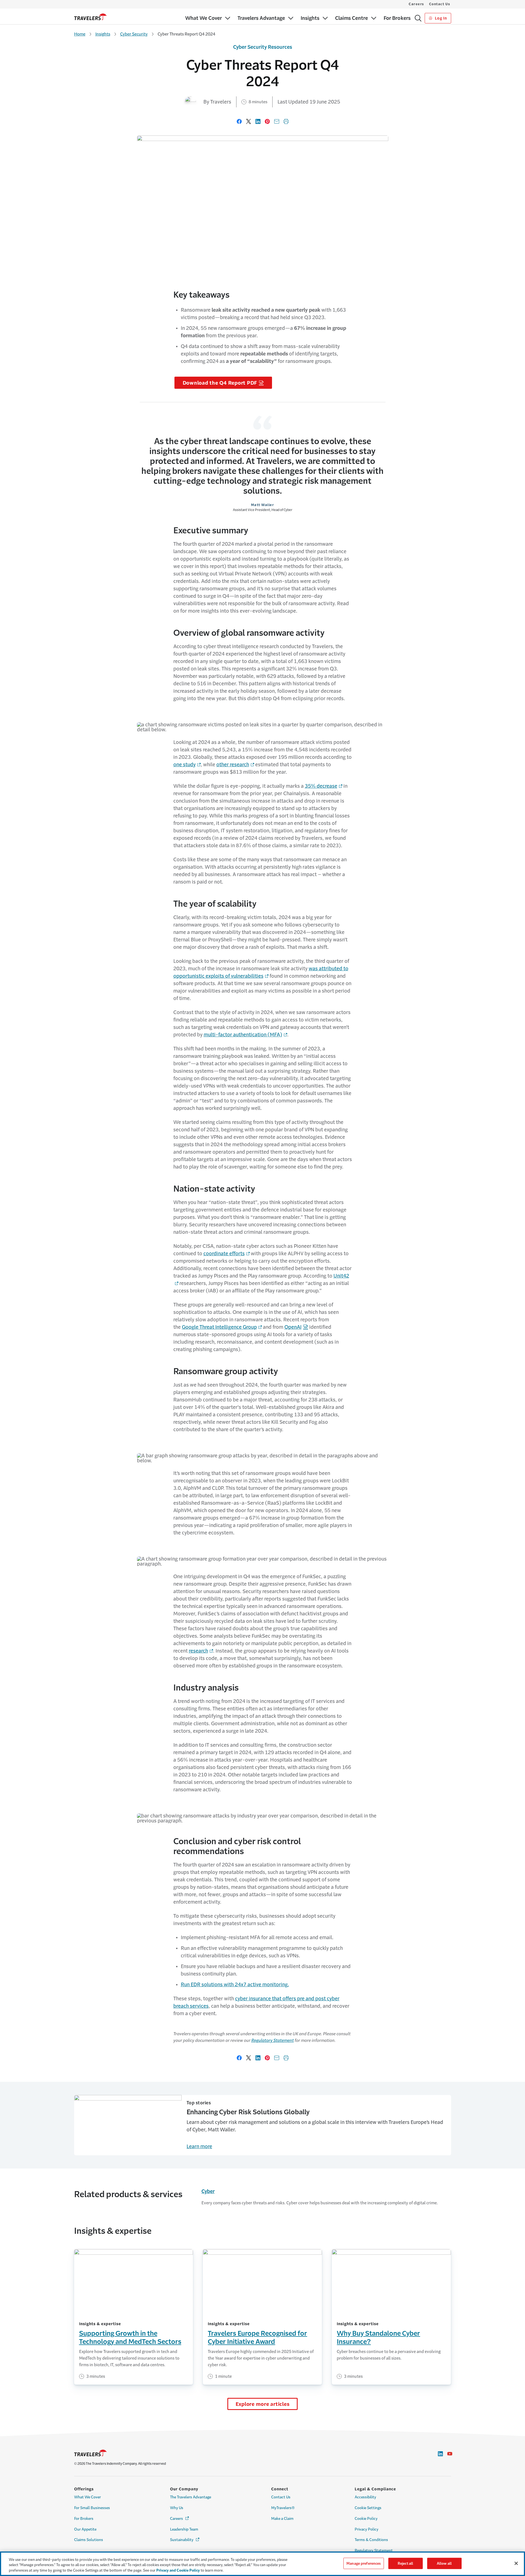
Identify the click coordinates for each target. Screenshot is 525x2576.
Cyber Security (134, 34)
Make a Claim (282, 2519)
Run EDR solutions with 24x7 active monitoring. (235, 1985)
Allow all (444, 2563)
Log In (440, 18)
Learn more (199, 2146)
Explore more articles (263, 2404)
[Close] (516, 2563)
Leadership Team (184, 2529)
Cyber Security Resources (263, 47)
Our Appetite (85, 2529)
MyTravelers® (283, 2508)
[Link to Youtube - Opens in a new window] (450, 2454)
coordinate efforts (224, 1254)
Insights (103, 34)
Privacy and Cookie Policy (178, 2570)
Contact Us (440, 4)
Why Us (177, 2508)
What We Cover (87, 2497)
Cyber (208, 2191)
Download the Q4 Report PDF (220, 383)
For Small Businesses (92, 2508)
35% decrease (321, 786)
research (198, 1651)
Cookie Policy (366, 2519)
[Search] (418, 18)
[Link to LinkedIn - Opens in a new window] (440, 2454)
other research (233, 765)
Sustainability (185, 2540)
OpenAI (293, 1327)
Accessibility (365, 2497)
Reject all (405, 2563)
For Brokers (84, 2519)
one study (185, 765)
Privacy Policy (367, 2529)
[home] (90, 17)
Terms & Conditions (371, 2540)
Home (80, 34)
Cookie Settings (368, 2508)
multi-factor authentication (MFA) (243, 1035)
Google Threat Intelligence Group (219, 1327)
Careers (416, 4)
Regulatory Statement (273, 2040)
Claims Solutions (89, 2540)
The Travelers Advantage (191, 2497)
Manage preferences (364, 2563)
